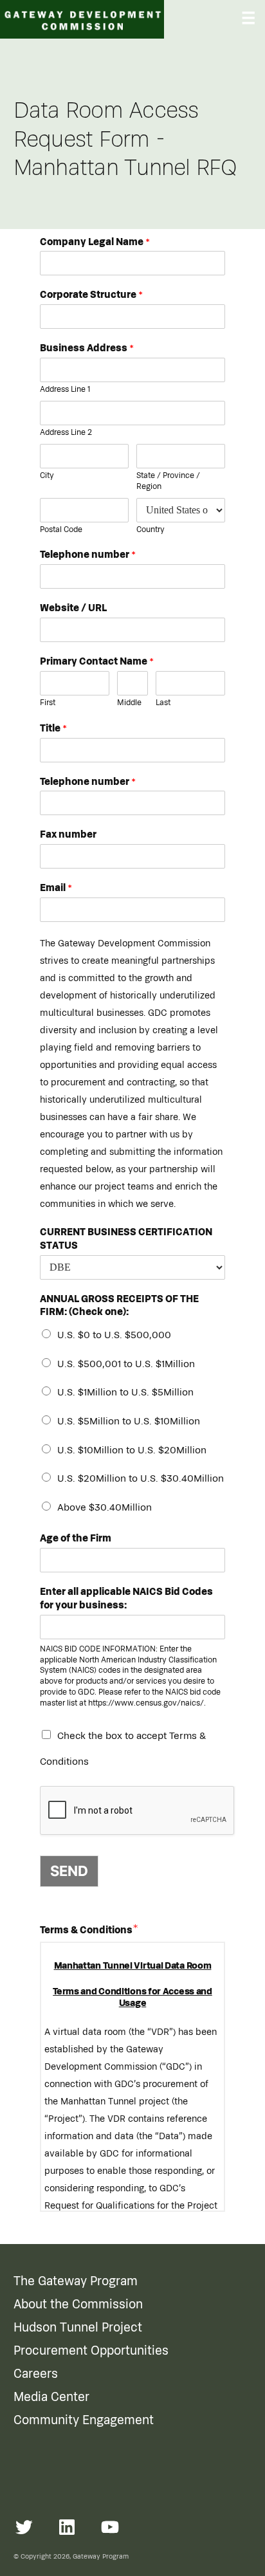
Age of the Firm (76, 1538)
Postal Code (61, 530)
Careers (36, 2374)
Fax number (68, 834)
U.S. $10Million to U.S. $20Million (132, 1450)
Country (151, 530)
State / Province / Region (168, 481)
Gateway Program (101, 2556)
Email (56, 888)
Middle (129, 703)
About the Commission (78, 2305)
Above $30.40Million (105, 1507)
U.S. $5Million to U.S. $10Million (129, 1421)
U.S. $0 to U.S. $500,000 (114, 1335)
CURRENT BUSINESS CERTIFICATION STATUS (126, 1239)
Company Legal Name (95, 242)
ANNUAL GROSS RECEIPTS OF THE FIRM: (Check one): (119, 1306)
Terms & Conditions (86, 1930)
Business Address (87, 348)
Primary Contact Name (97, 661)
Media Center (51, 2397)
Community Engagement (84, 2420)
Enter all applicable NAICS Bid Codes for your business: (126, 1598)
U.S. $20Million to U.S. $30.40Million (141, 1478)
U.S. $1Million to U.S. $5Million (125, 1392)
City (47, 476)
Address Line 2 (66, 433)
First (48, 703)
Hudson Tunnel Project (78, 2328)
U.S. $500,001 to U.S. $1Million (126, 1364)
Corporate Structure (91, 295)
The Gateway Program (76, 2281)
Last (163, 703)
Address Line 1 (65, 390)
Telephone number (88, 555)
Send (69, 1871)
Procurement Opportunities (91, 2351)
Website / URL (73, 608)
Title (53, 728)
